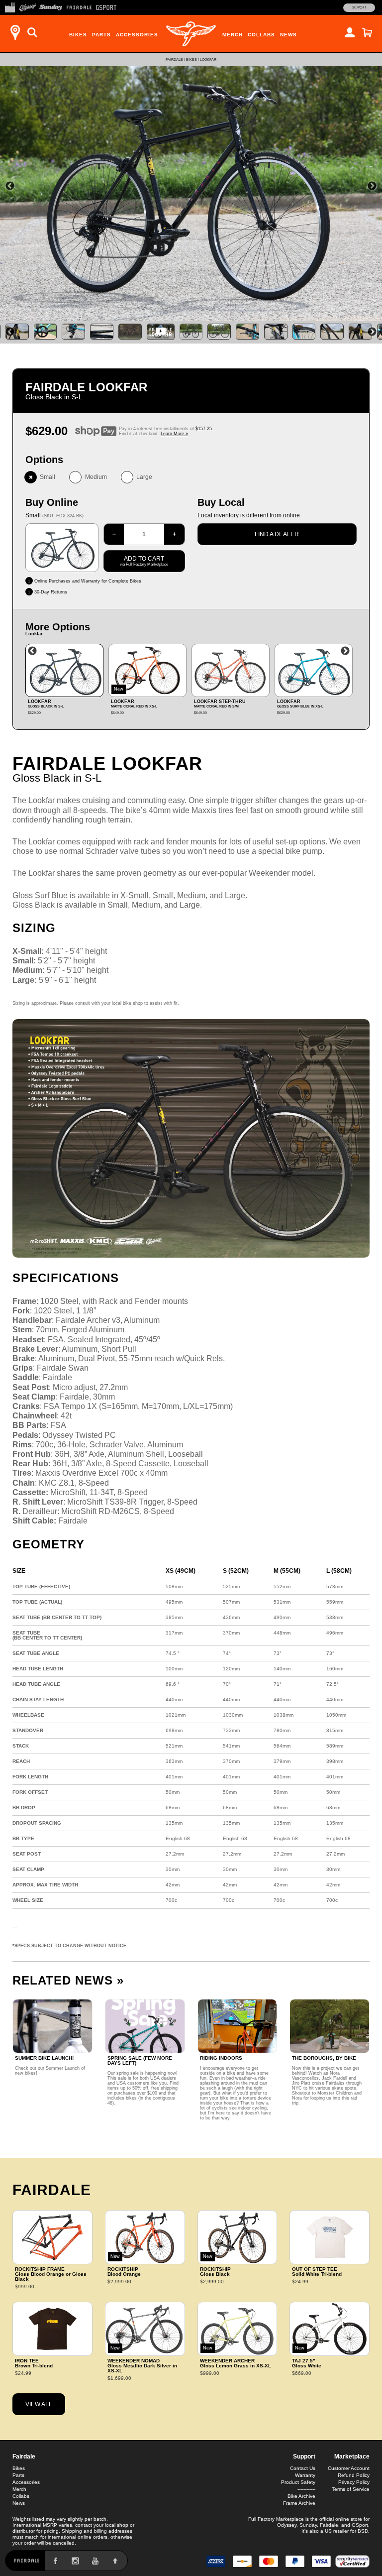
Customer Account (349, 2468)
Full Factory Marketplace (276, 2519)
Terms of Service (351, 2489)
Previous (10, 186)
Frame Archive (299, 2503)
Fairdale (174, 59)
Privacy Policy (354, 2482)
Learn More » (174, 434)
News (288, 35)
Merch (233, 35)
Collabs (261, 35)
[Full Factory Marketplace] (10, 6)
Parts (101, 35)
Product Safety (298, 2482)
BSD (363, 2531)
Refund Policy (354, 2475)
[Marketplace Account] (350, 32)
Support (359, 7)
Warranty (305, 2475)
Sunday (308, 2525)
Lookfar (208, 59)
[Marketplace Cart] (367, 32)
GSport (360, 2525)
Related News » (68, 1980)
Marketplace (352, 2457)
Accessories (137, 35)
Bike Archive (301, 2496)
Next (372, 186)
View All (39, 2404)
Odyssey (287, 2525)
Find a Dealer (277, 534)
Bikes (78, 35)
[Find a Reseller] (15, 32)
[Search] (32, 32)
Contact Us (303, 2468)
